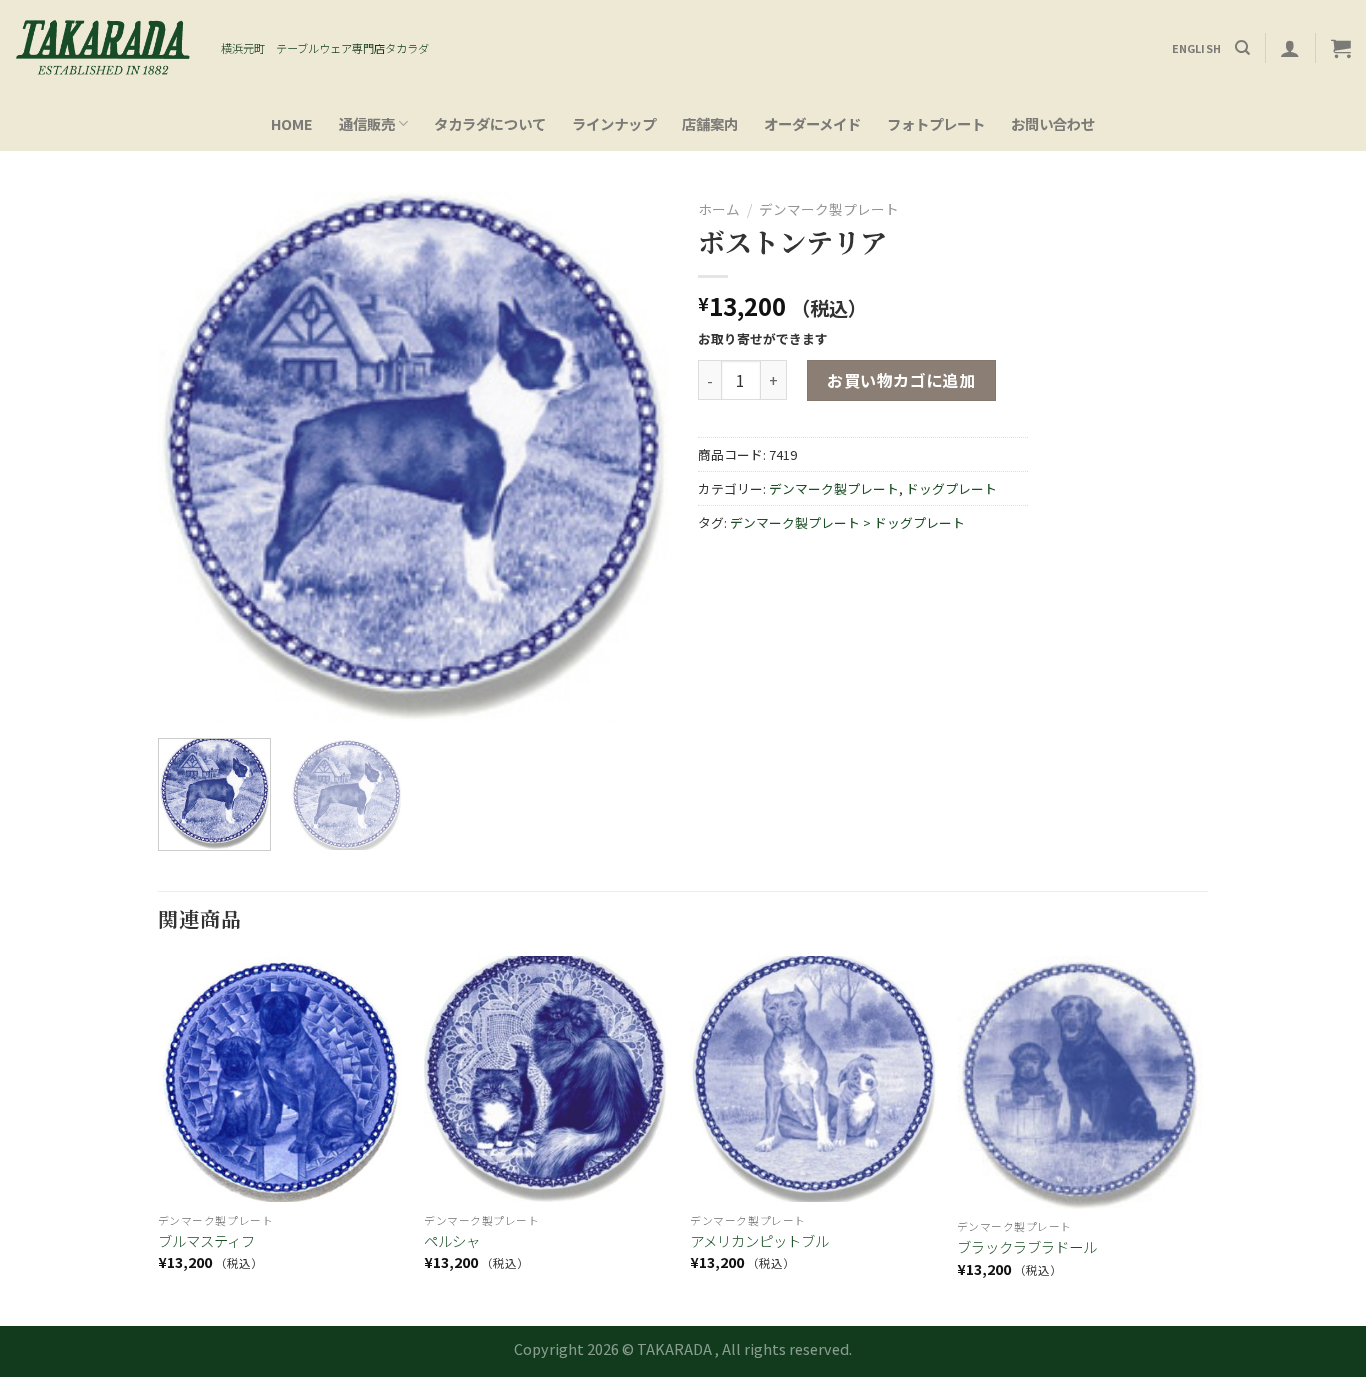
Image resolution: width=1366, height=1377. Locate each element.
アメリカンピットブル (759, 1241)
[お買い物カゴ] (1341, 48)
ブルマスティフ (206, 1241)
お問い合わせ (1053, 123)
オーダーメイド (812, 123)
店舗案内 (710, 123)
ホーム (719, 209)
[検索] (1242, 48)
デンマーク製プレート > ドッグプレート (847, 522)
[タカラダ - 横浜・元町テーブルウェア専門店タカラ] (103, 48)
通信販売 (367, 123)
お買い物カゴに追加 (901, 380)
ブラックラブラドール (1027, 1247)
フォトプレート (936, 123)
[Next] (633, 457)
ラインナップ (614, 123)
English (1197, 48)
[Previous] (193, 457)
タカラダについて (490, 123)
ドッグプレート (951, 488)
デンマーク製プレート (829, 209)
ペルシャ (452, 1241)
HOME (292, 123)
